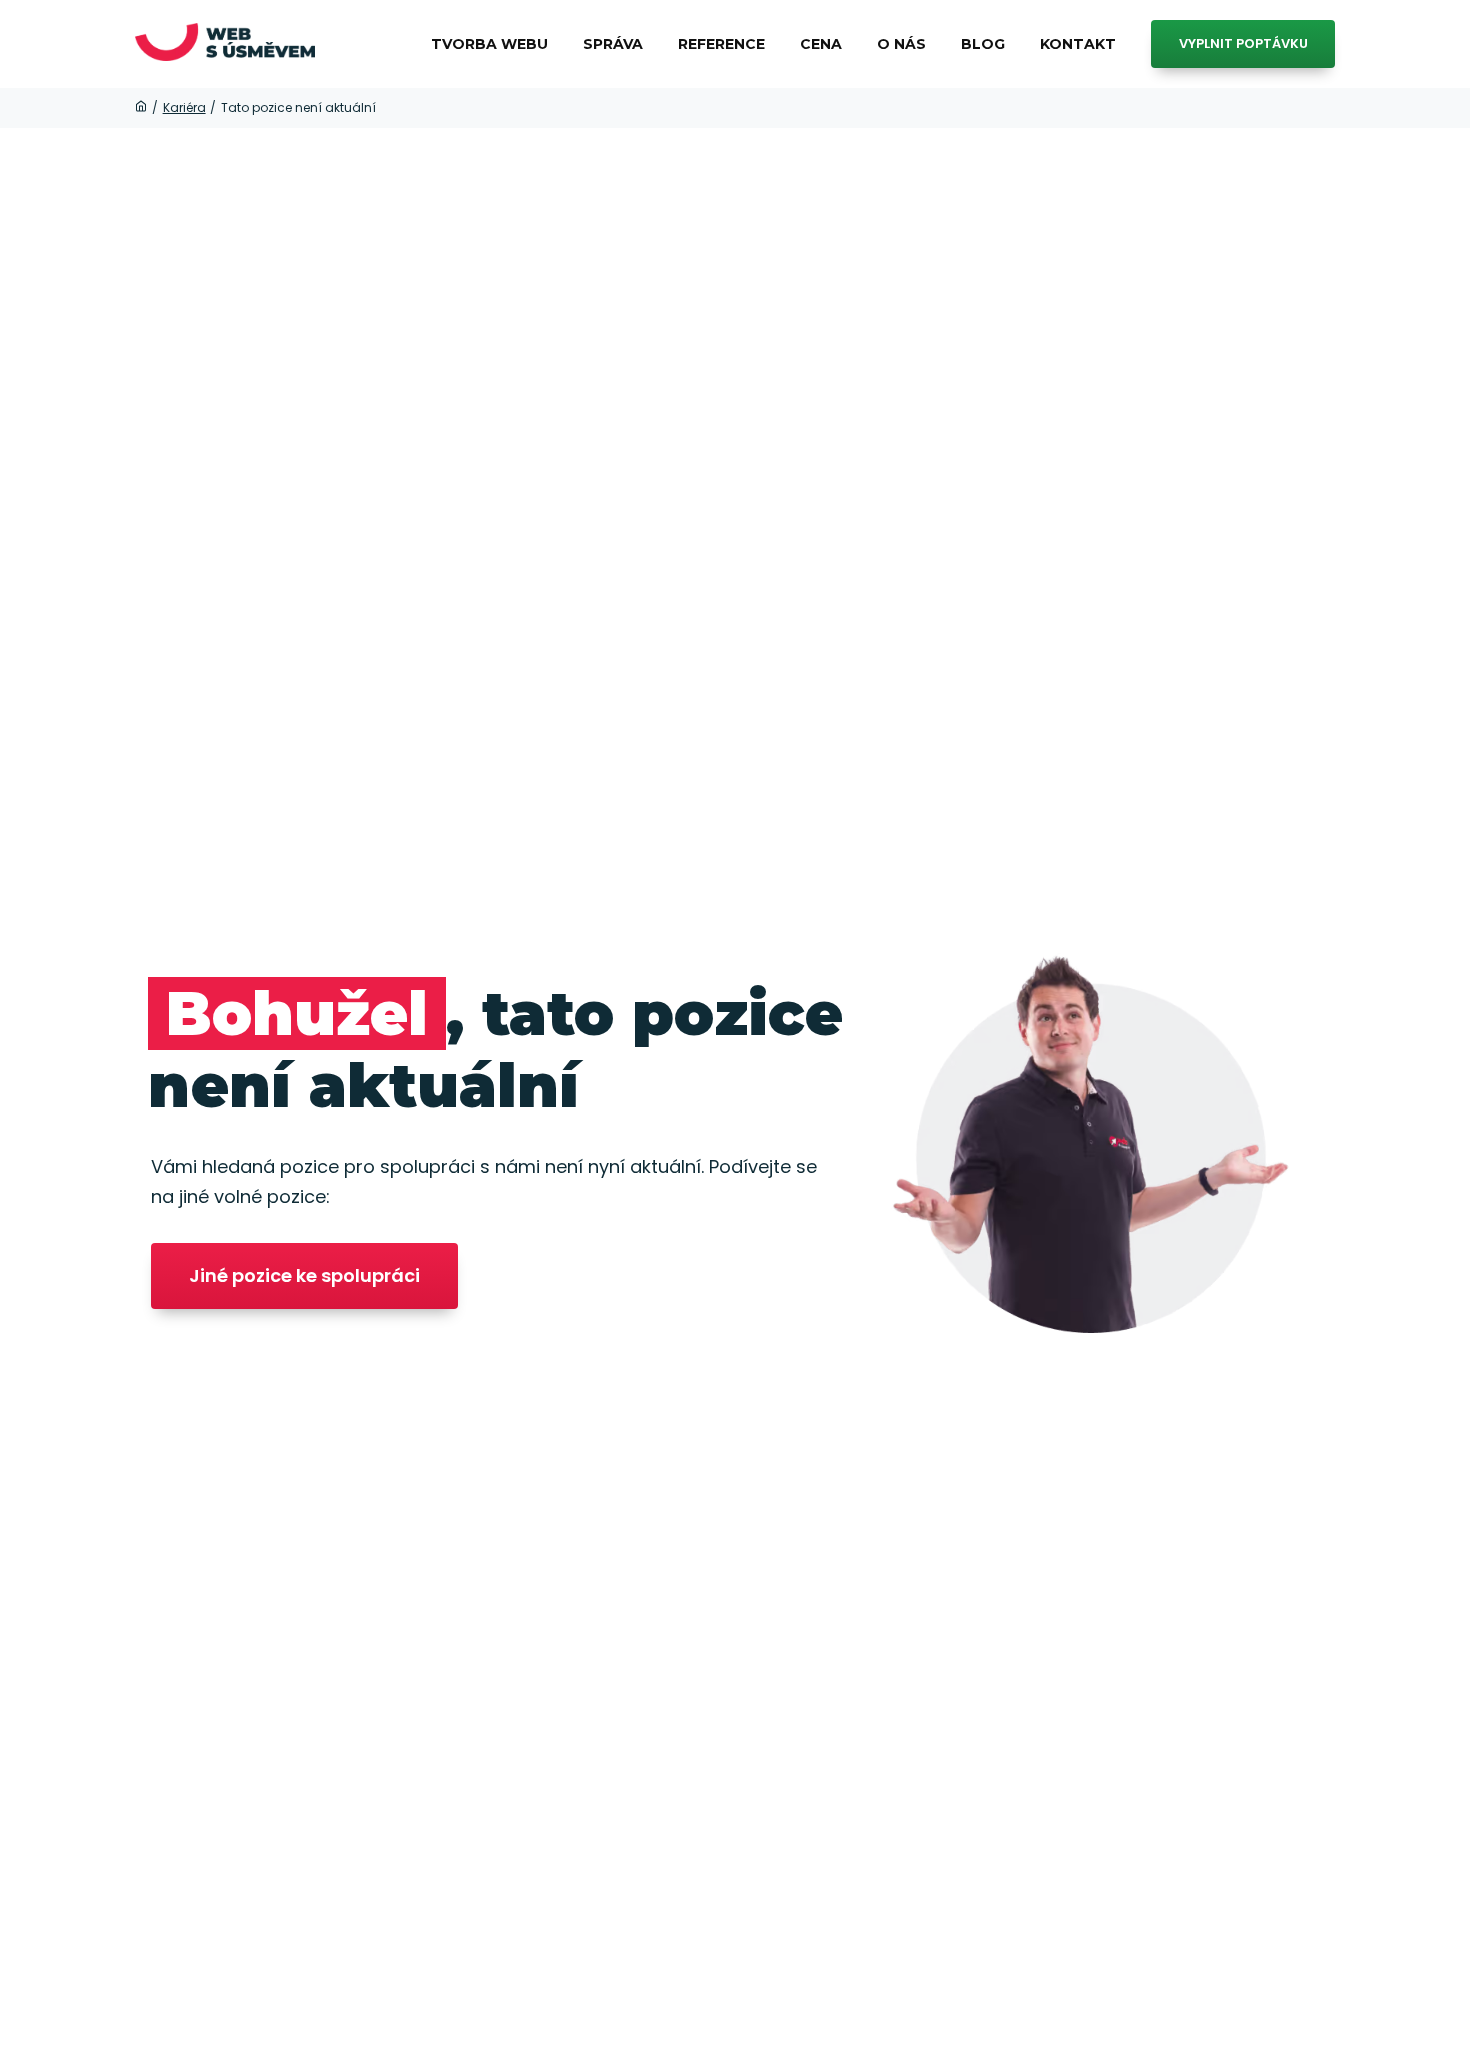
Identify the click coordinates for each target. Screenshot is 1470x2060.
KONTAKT (1078, 44)
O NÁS (901, 44)
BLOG (983, 44)
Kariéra (184, 107)
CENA (821, 44)
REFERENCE (721, 44)
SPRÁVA (613, 44)
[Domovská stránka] (141, 107)
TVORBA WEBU (489, 44)
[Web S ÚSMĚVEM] (225, 44)
